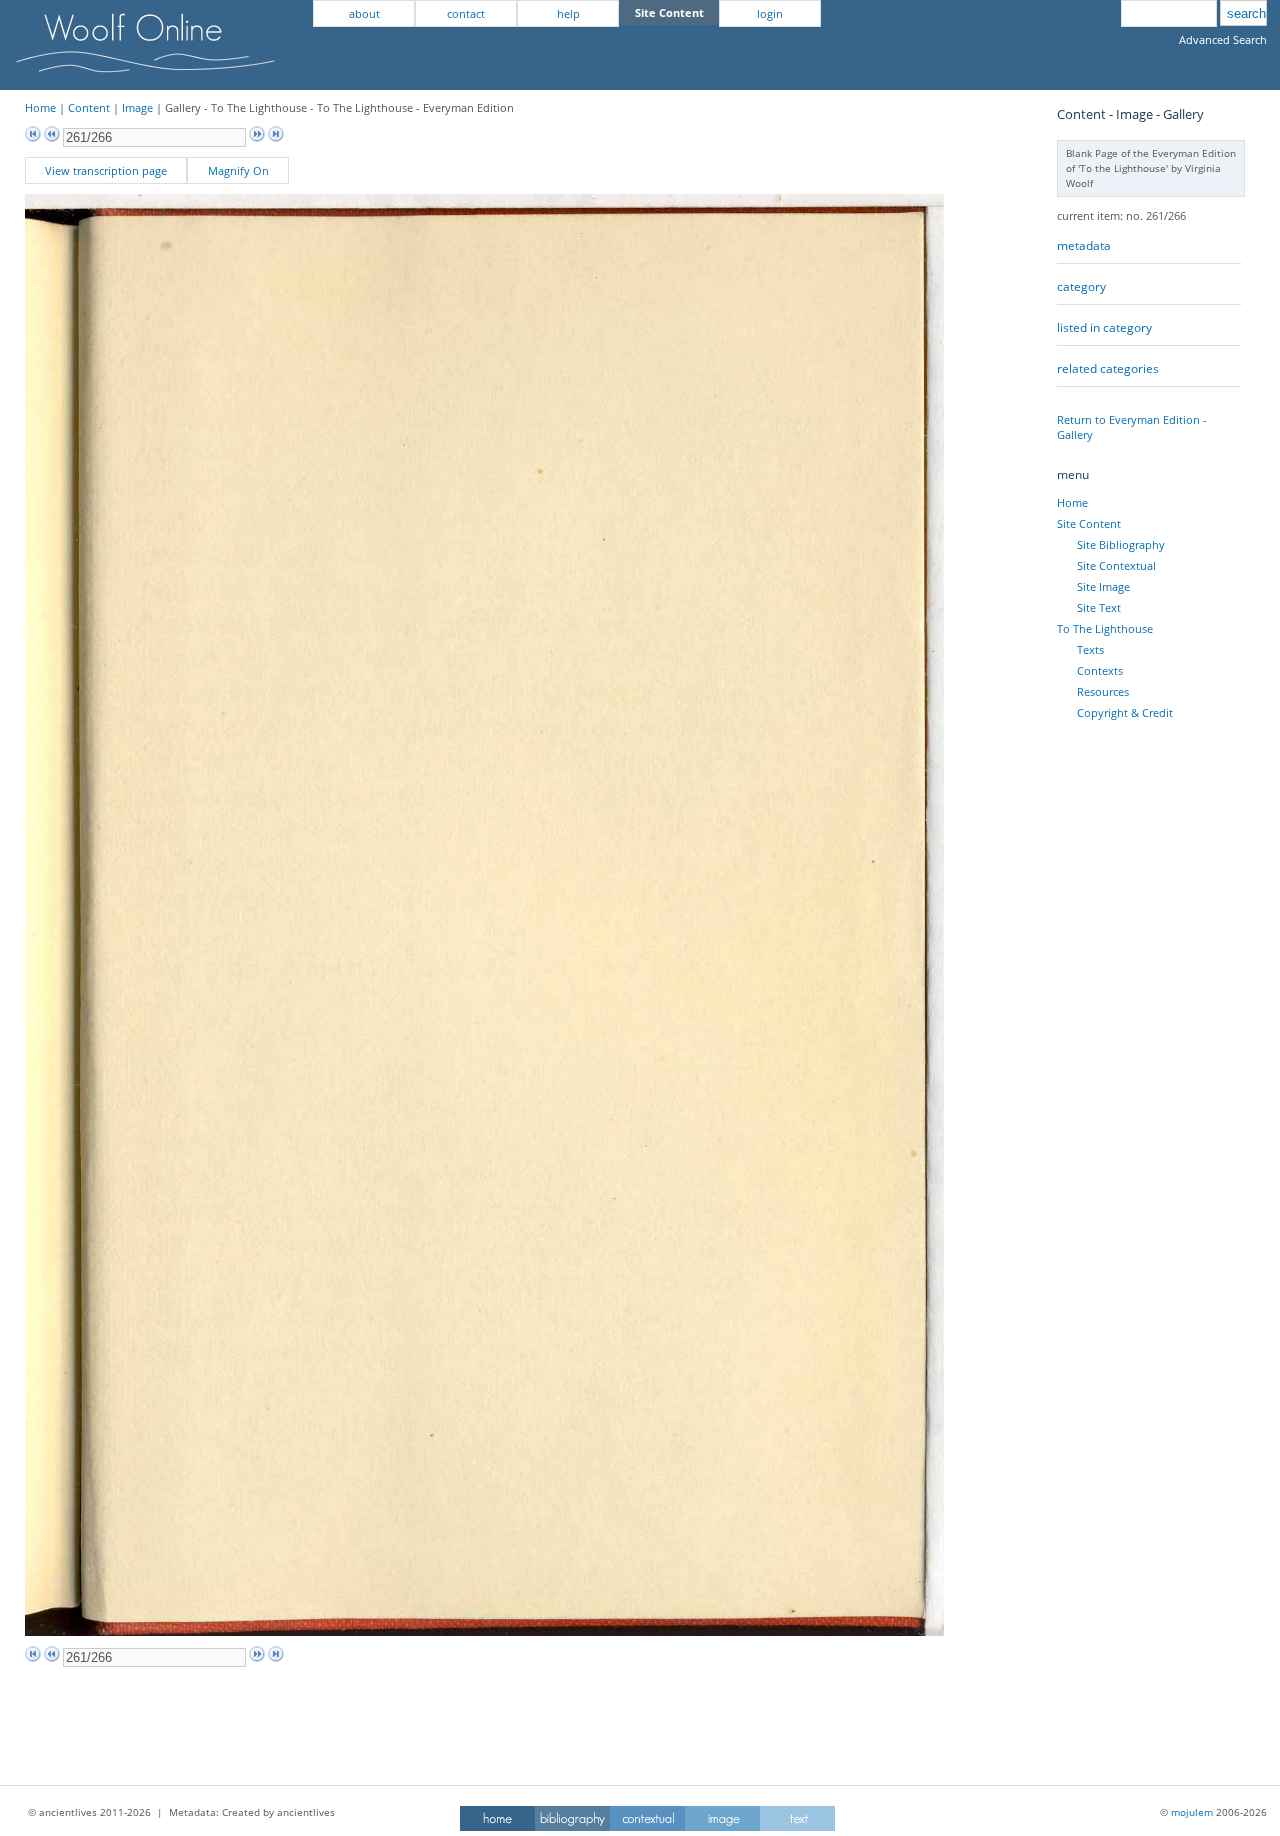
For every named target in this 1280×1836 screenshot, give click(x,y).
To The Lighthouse (1105, 628)
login (770, 13)
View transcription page (106, 170)
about (364, 13)
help (568, 13)
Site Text (1099, 607)
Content (89, 107)
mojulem (1192, 1812)
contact (466, 13)
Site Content (1089, 523)
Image (137, 107)
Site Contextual (1116, 565)
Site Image (1103, 586)
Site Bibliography (1121, 544)
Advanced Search (1223, 39)
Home (40, 107)
